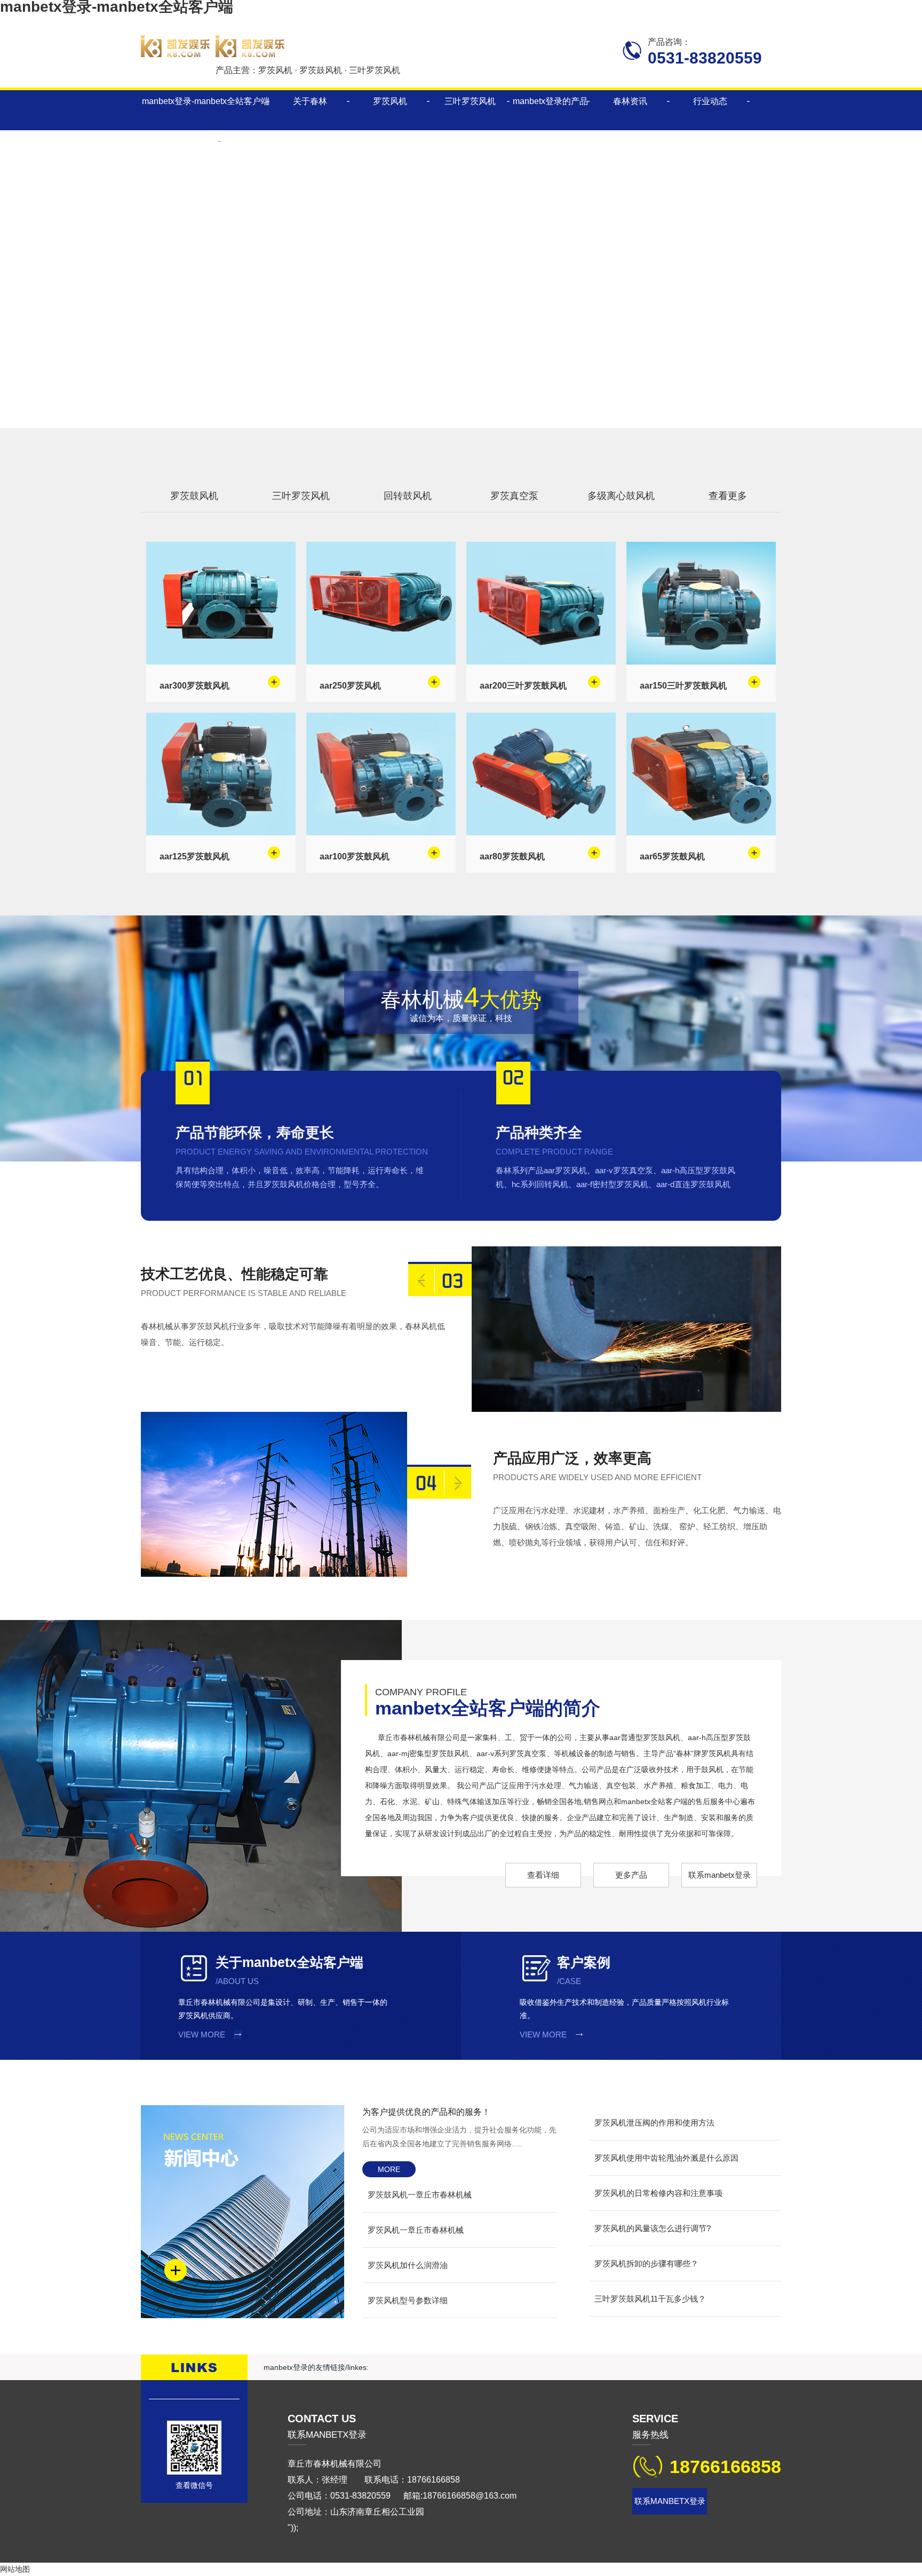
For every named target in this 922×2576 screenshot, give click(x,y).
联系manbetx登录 (720, 1875)
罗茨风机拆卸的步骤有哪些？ (646, 2263)
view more (202, 2034)
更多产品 (631, 1875)
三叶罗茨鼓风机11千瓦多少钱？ (650, 2299)
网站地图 (15, 2569)
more (389, 2169)
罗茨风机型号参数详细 (408, 2300)
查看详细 (543, 1875)
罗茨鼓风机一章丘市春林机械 (420, 2195)
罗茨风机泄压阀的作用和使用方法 (654, 2123)
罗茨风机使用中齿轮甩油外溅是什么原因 (666, 2158)
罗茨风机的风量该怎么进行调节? (653, 2228)
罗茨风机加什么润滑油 (408, 2265)
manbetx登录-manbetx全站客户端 (206, 101)
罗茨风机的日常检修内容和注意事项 (658, 2193)
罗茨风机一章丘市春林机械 (416, 2230)
